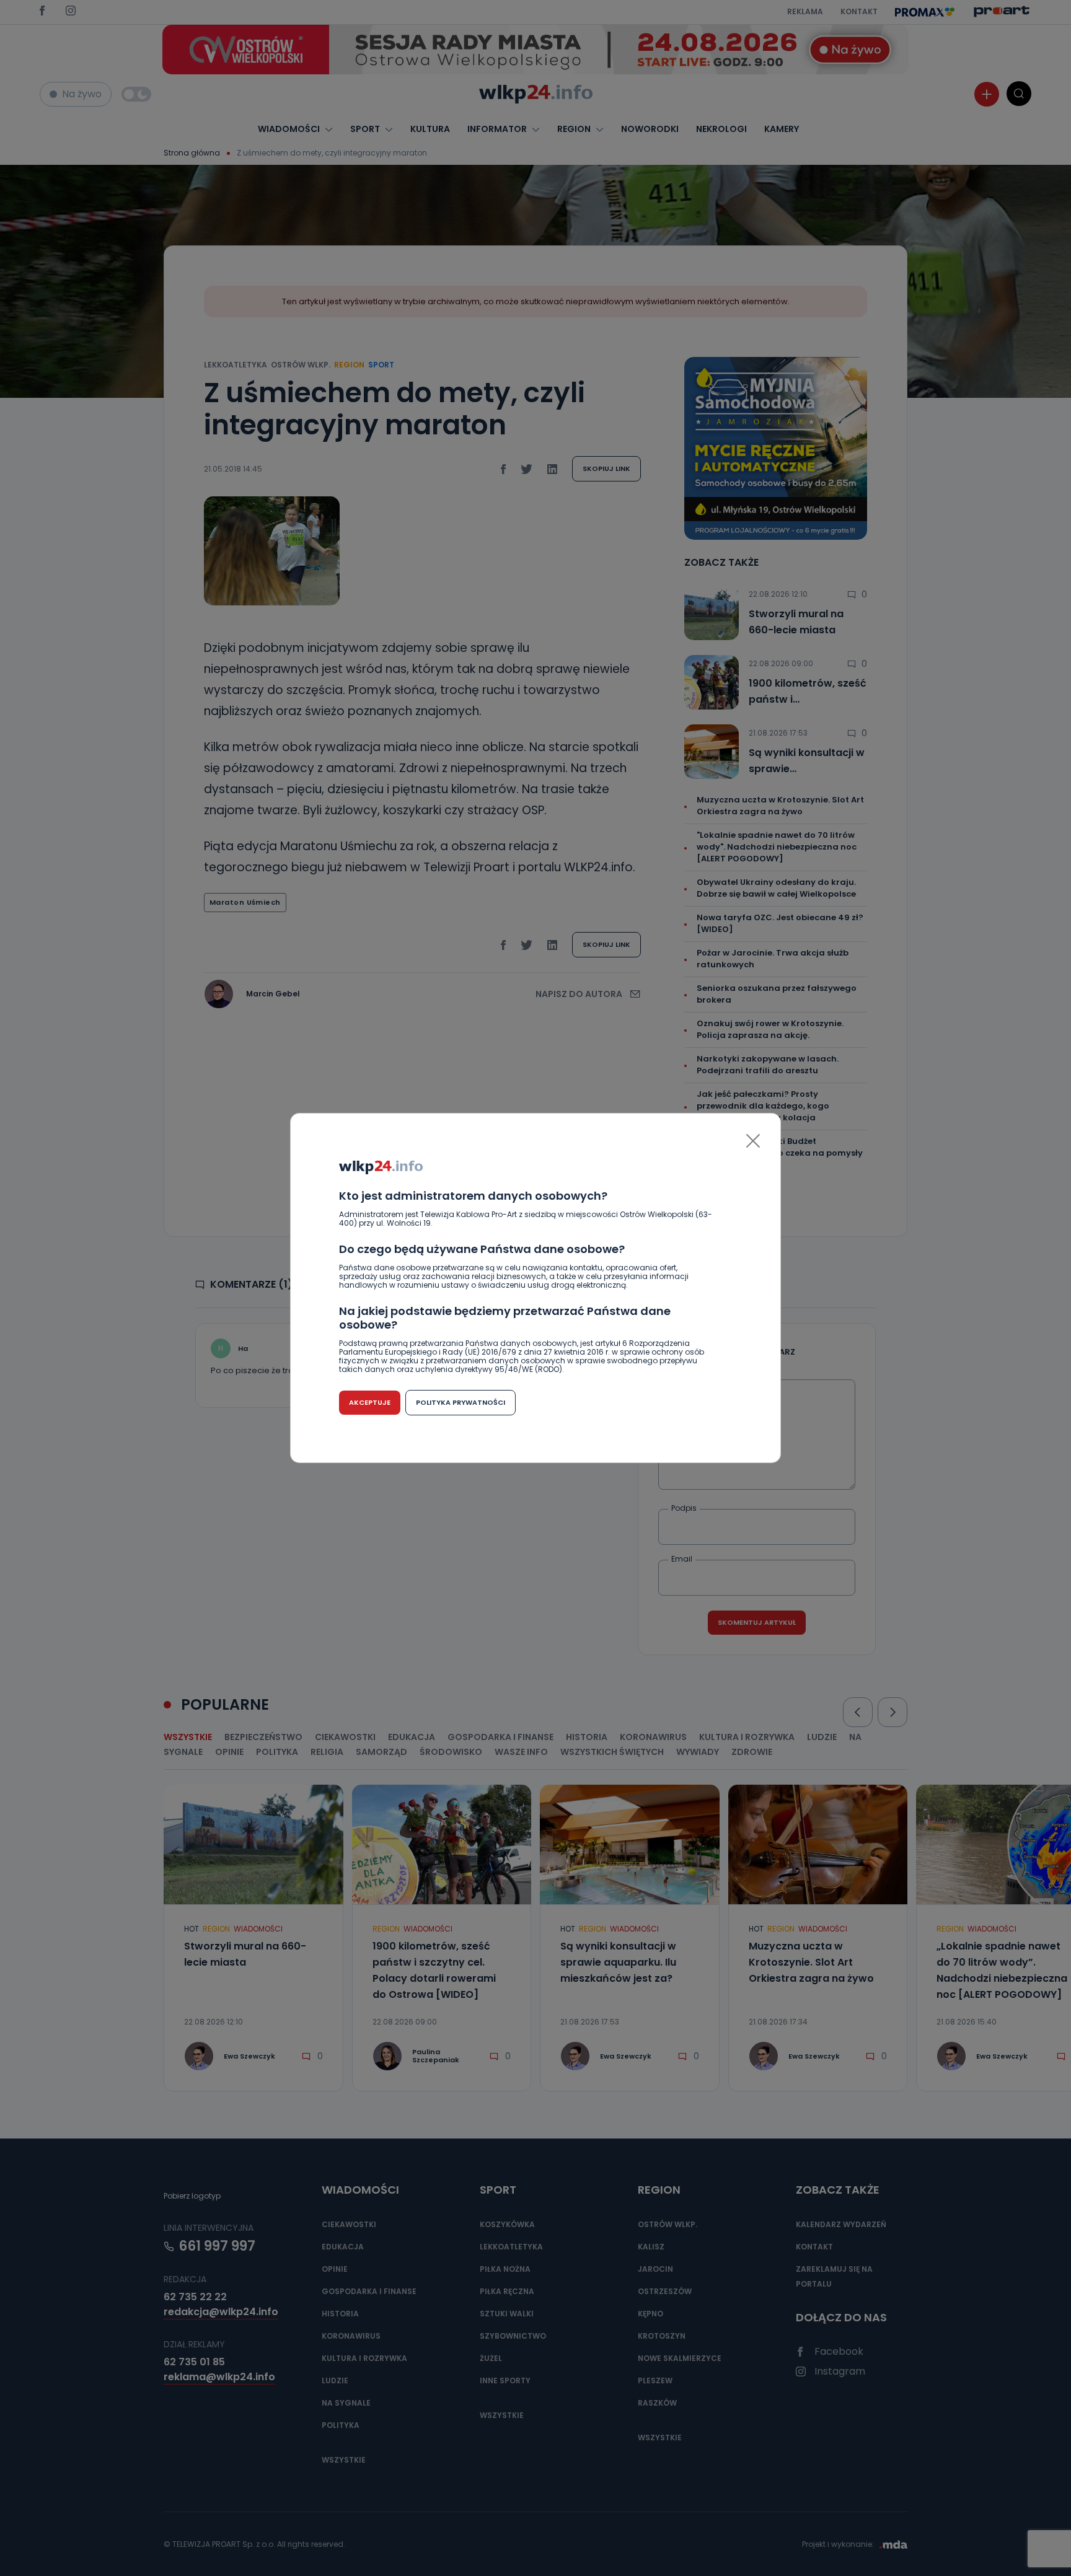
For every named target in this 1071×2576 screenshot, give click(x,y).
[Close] (753, 1141)
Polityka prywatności (461, 1402)
